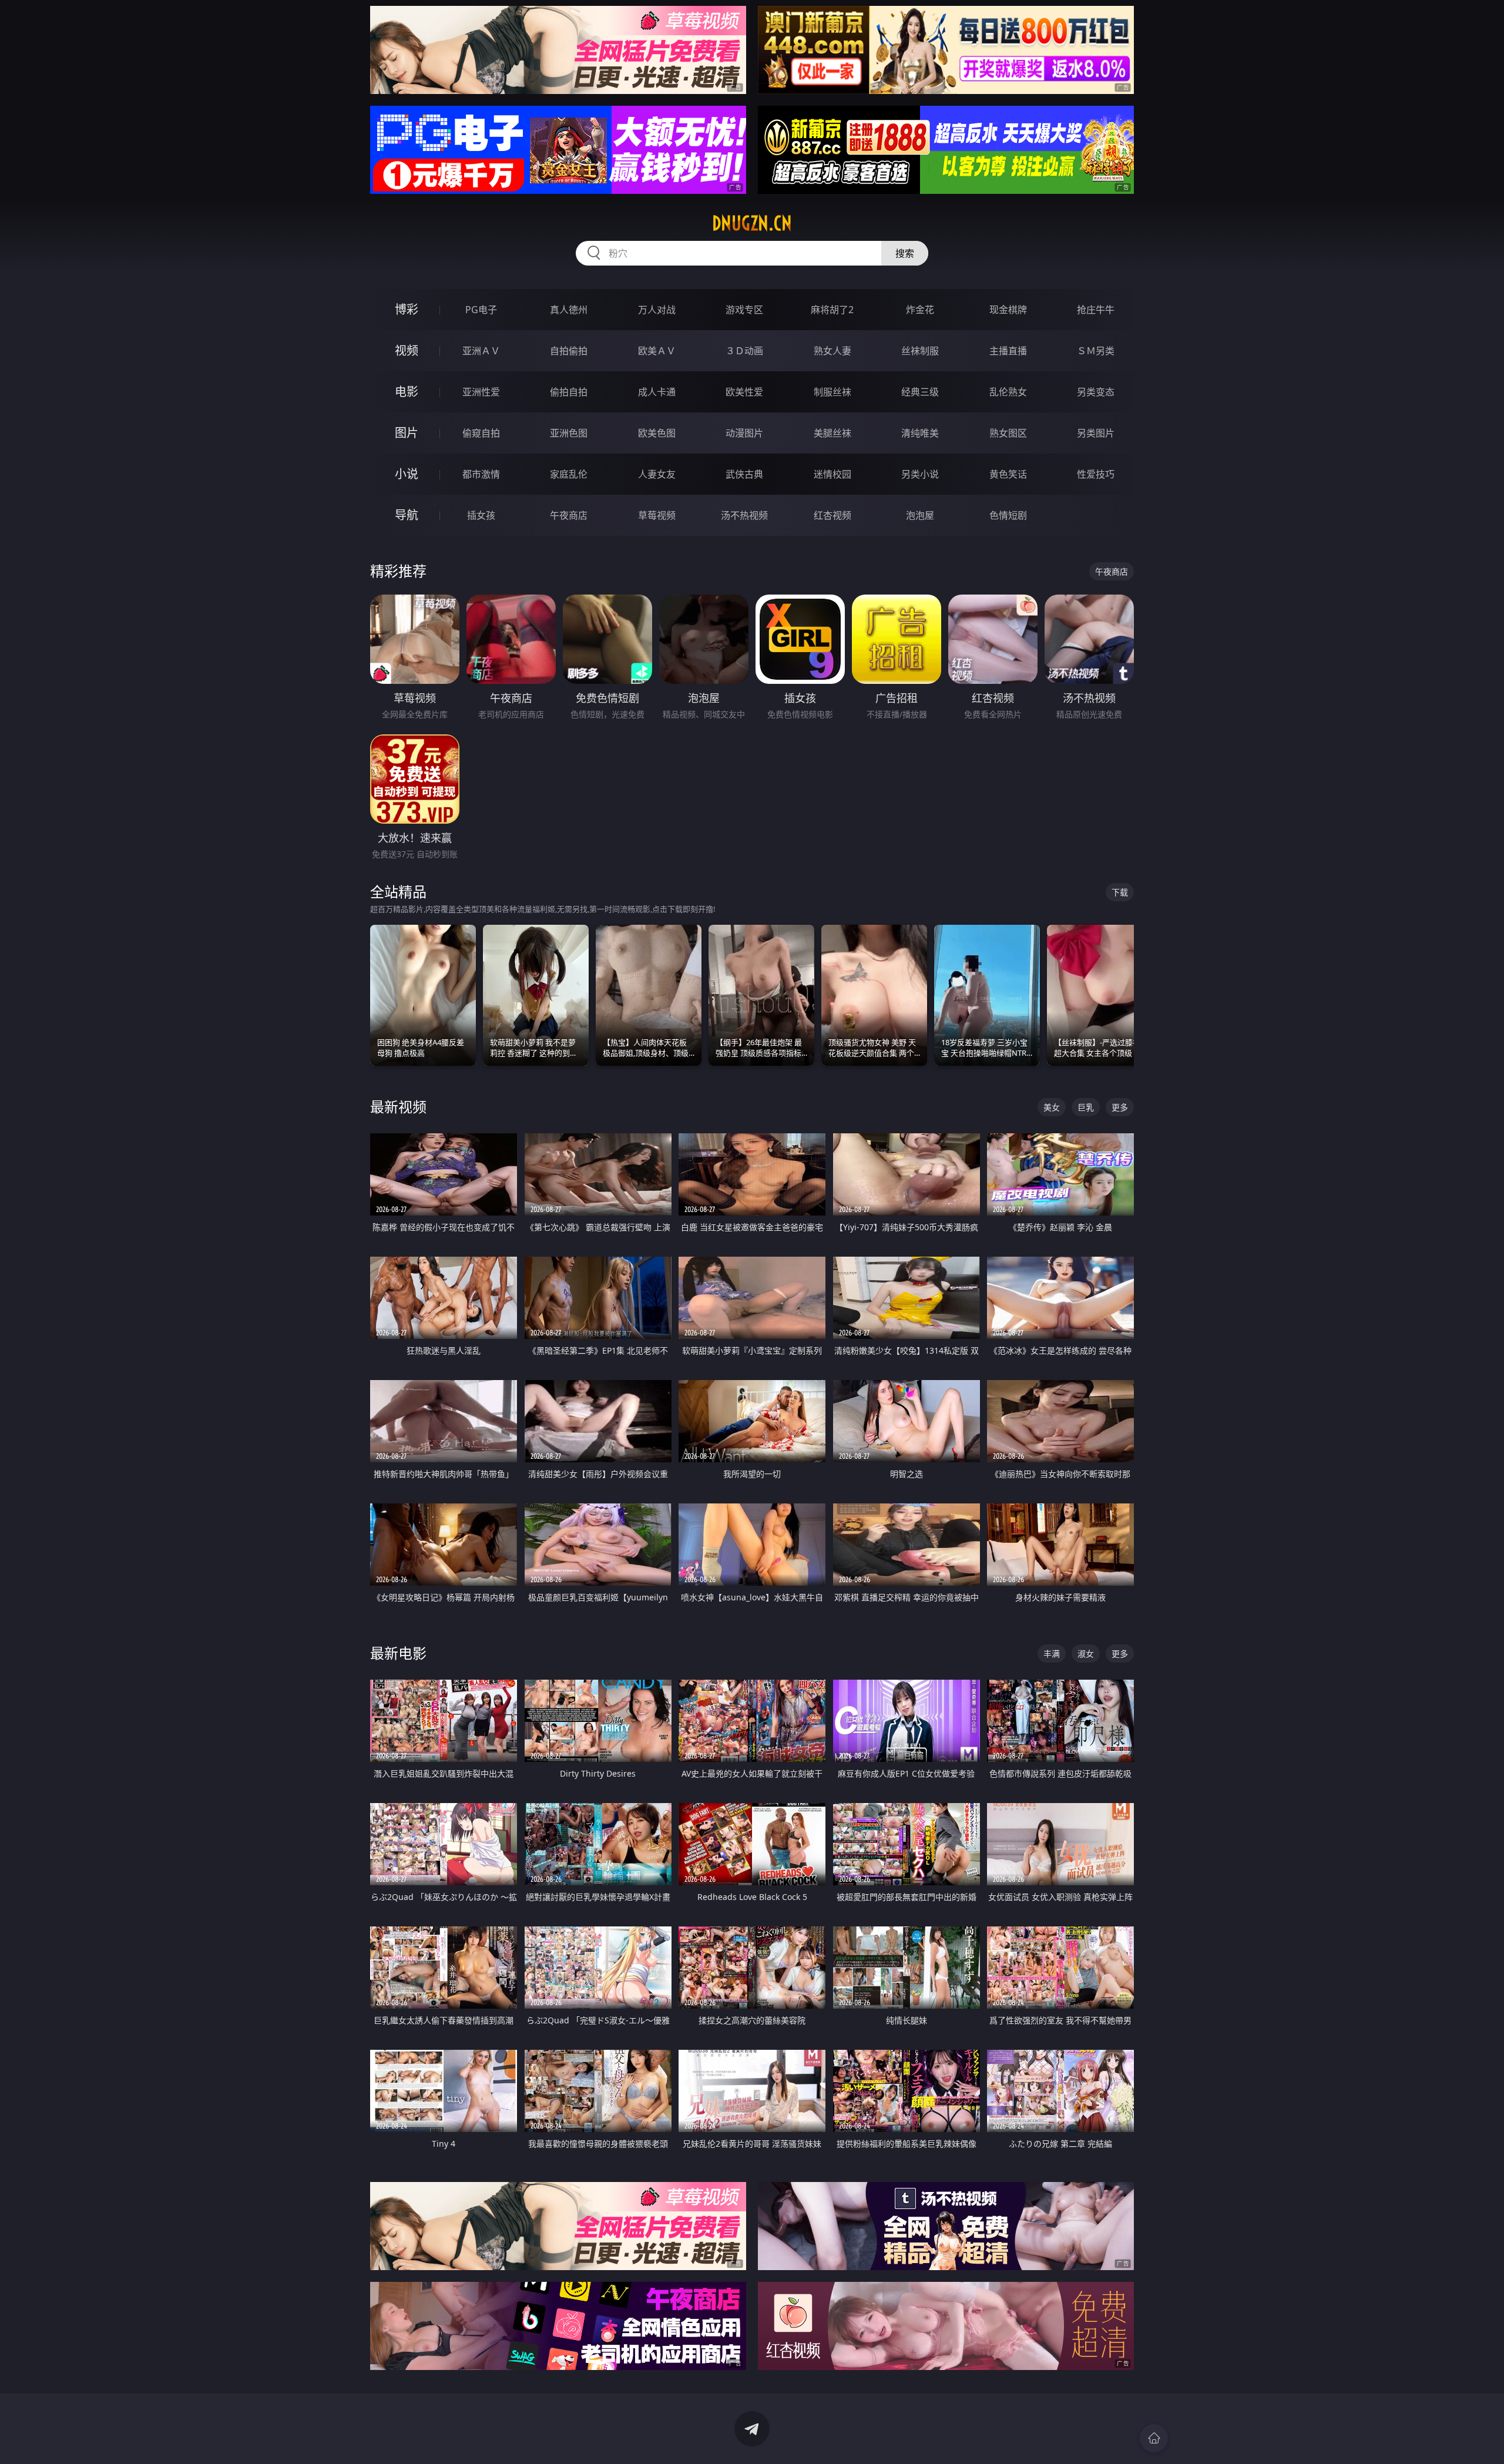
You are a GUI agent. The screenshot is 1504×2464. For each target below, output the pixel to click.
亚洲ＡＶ (481, 351)
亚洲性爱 (481, 392)
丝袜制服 (920, 351)
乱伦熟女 (1008, 392)
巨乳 (1086, 1107)
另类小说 (920, 474)
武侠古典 (744, 474)
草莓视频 (657, 515)
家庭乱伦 (569, 474)
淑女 (1086, 1654)
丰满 (1052, 1654)
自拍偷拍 (569, 351)
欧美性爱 (744, 392)
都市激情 (481, 474)
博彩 (407, 309)
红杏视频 (832, 515)
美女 (1052, 1107)
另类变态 (1096, 392)
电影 (407, 392)
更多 (1120, 1107)
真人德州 (569, 310)
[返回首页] (1154, 2438)
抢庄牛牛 (1096, 310)
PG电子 (481, 310)
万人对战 (657, 310)
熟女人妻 (832, 351)
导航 (407, 515)
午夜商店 (569, 515)
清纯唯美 (920, 433)
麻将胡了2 (832, 310)
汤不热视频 (744, 515)
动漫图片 (744, 433)
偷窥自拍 (481, 433)
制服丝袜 (832, 392)
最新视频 (398, 1107)
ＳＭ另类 (1096, 351)
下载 (1120, 892)
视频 (407, 350)
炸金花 (920, 310)
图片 (407, 433)
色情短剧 (1008, 515)
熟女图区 (1008, 433)
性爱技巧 (1096, 474)
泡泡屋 (920, 515)
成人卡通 (657, 392)
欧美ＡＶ (657, 351)
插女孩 (481, 515)
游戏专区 (744, 310)
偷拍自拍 (569, 392)
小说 (407, 474)
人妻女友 (657, 474)
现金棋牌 (1008, 310)
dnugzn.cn (752, 223)
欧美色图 (657, 433)
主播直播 (1008, 351)
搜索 (905, 253)
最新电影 (398, 1653)
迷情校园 (832, 474)
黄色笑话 (1008, 474)
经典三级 (920, 392)
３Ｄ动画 (744, 351)
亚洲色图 (569, 433)
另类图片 (1096, 433)
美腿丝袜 (832, 433)
